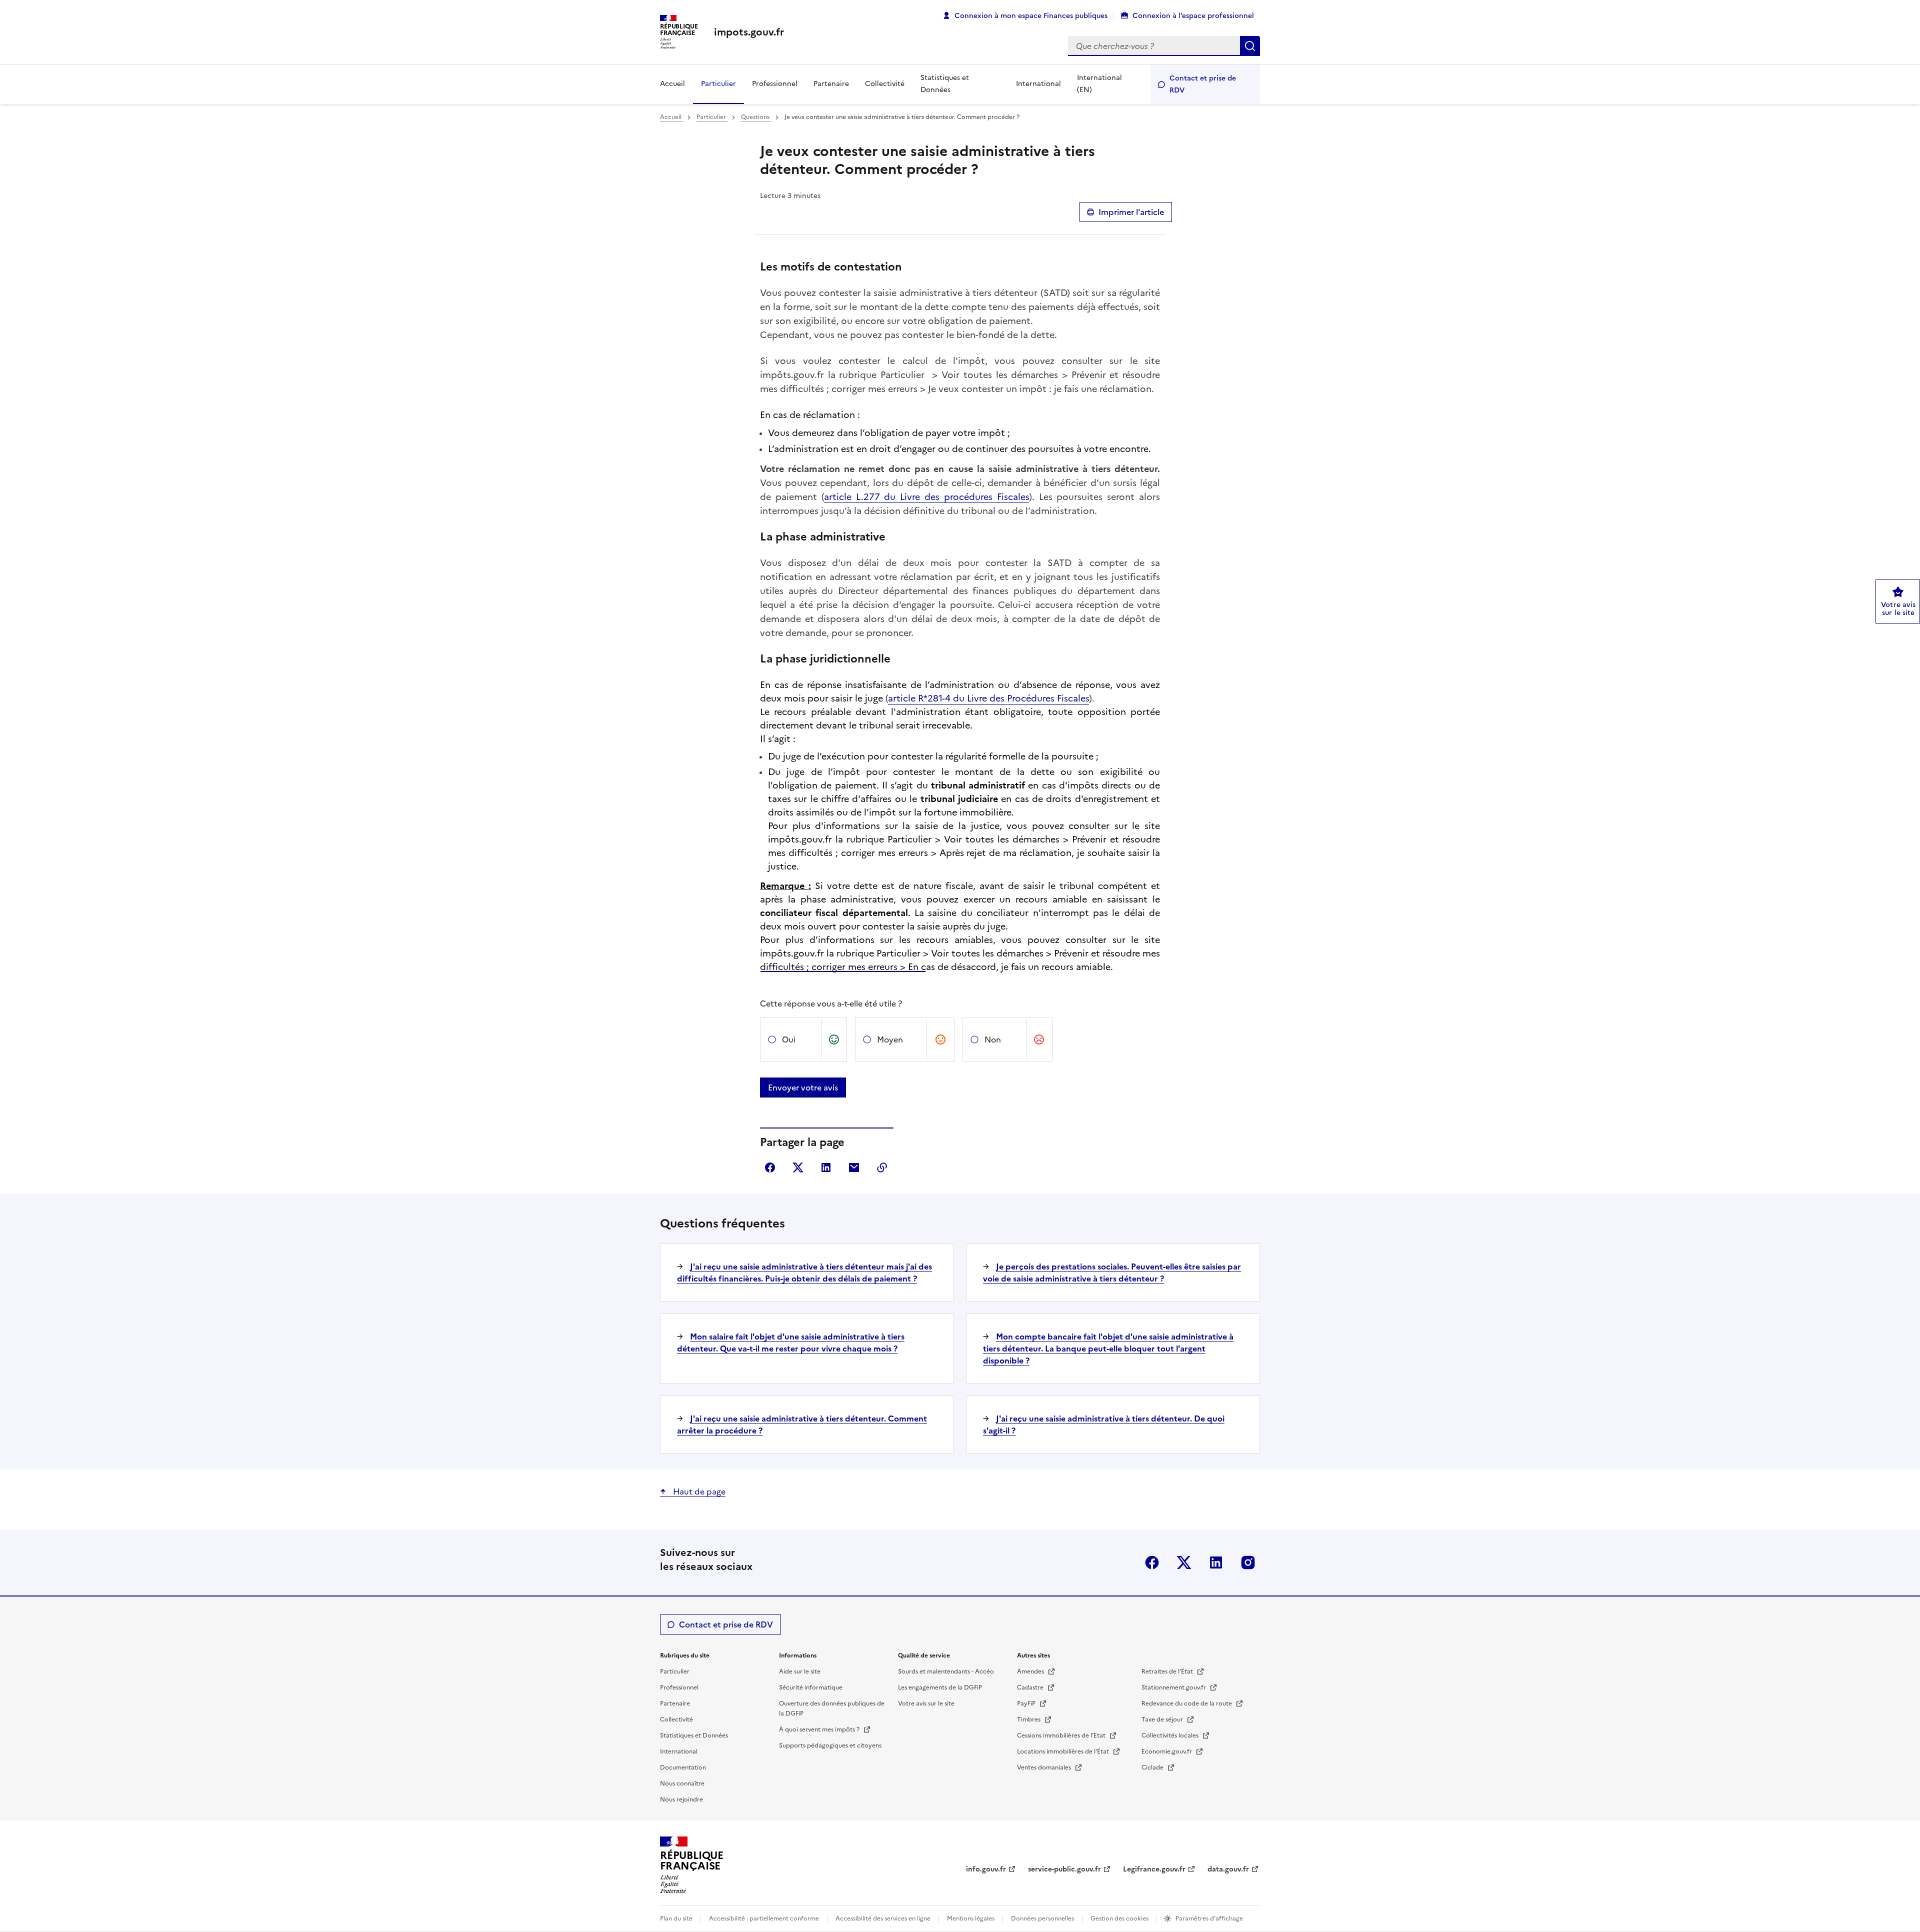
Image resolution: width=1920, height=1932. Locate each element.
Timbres (1029, 1719)
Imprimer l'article (1131, 212)
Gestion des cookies (1120, 1918)
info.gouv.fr (986, 1869)
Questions (756, 117)
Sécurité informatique (811, 1687)
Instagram (1248, 1562)
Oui (789, 1039)
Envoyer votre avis (803, 1087)
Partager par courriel (854, 1167)
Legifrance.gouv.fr (1154, 1869)
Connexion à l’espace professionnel (1193, 16)
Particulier (718, 84)
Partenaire (831, 84)
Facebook (1152, 1562)
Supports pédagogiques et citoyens (830, 1745)
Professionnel (775, 84)
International (1038, 84)
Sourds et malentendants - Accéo (946, 1671)
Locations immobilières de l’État (1064, 1751)
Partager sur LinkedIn (826, 1167)
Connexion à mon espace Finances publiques (1031, 16)
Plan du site (676, 1918)
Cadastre (1031, 1687)
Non (993, 1039)
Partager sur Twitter (798, 1167)
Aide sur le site (800, 1671)
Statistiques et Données (945, 84)
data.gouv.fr (1228, 1869)
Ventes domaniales (1045, 1767)
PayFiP (1027, 1703)
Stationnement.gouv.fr (1174, 1687)
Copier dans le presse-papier (882, 1167)
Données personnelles (1042, 1918)
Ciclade (1153, 1767)
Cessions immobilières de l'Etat (1062, 1735)
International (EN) (1099, 84)
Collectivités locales (1171, 1735)
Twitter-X (1184, 1562)
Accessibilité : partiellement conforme (764, 1918)
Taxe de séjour (1163, 1719)
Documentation (683, 1767)
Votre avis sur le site (926, 1703)
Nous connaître (682, 1783)
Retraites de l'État (1168, 1671)
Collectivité (885, 84)
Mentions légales (971, 1918)
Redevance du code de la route (1187, 1703)
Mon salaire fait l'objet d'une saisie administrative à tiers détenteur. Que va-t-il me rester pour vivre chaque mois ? (791, 1342)
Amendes (1031, 1671)
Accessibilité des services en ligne (883, 1918)
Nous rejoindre (681, 1799)
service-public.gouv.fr (1064, 1869)
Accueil (672, 84)
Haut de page (698, 1491)
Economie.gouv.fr (1167, 1751)
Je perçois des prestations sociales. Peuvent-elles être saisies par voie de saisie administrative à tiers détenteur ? (1112, 1272)
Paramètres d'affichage (1209, 1918)
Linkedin (1216, 1562)
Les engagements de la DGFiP (940, 1687)
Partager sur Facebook (770, 1167)
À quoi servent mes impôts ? (820, 1729)
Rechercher (1250, 46)
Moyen (890, 1039)
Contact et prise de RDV (1203, 84)
